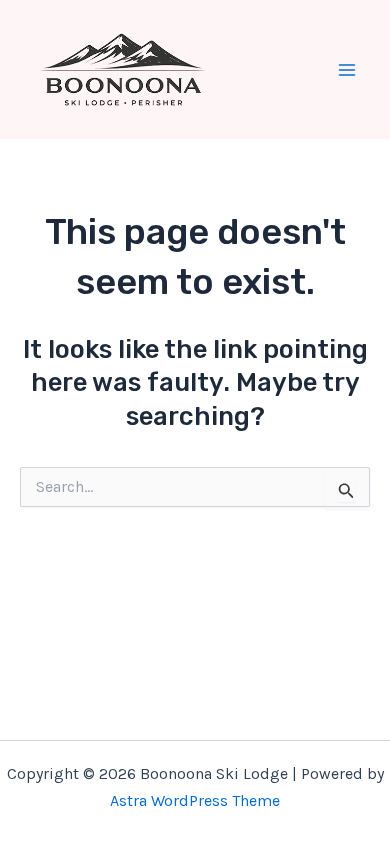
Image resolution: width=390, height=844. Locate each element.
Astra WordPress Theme (195, 800)
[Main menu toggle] (348, 70)
